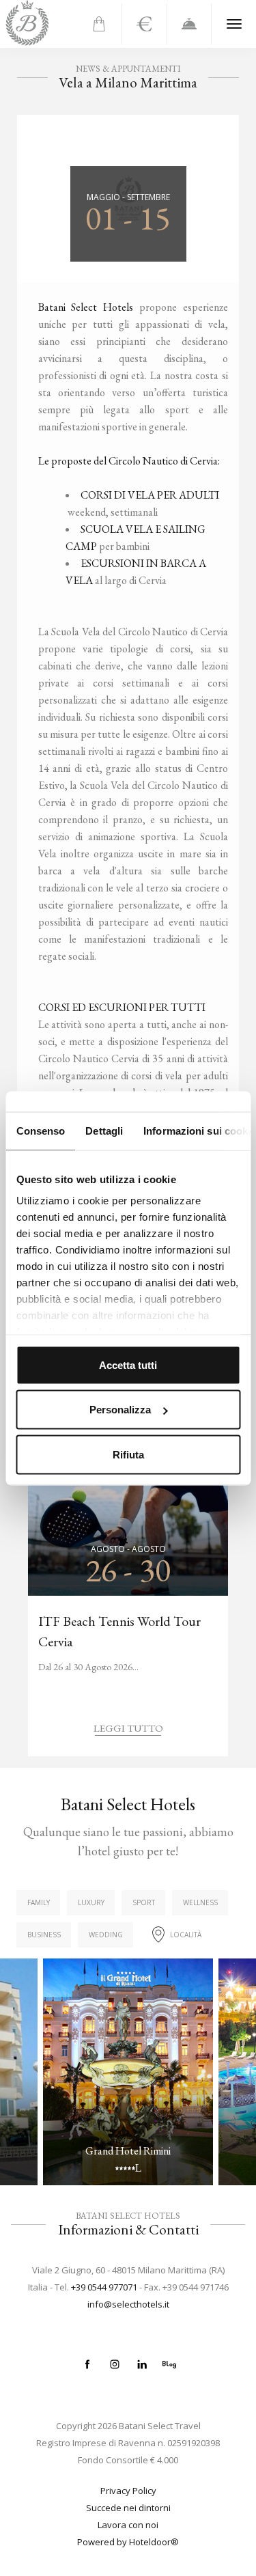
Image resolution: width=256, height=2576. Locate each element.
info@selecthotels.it (128, 2304)
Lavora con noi (128, 2525)
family (39, 1902)
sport (144, 1902)
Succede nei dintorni (128, 2508)
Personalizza (120, 1410)
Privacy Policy (128, 2491)
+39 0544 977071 (104, 2287)
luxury (91, 1902)
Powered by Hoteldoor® (128, 2542)
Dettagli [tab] (104, 1130)
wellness (200, 1902)
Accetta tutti (128, 1365)
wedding (106, 1935)
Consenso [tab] (40, 1130)
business (44, 1935)
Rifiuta (128, 1454)
